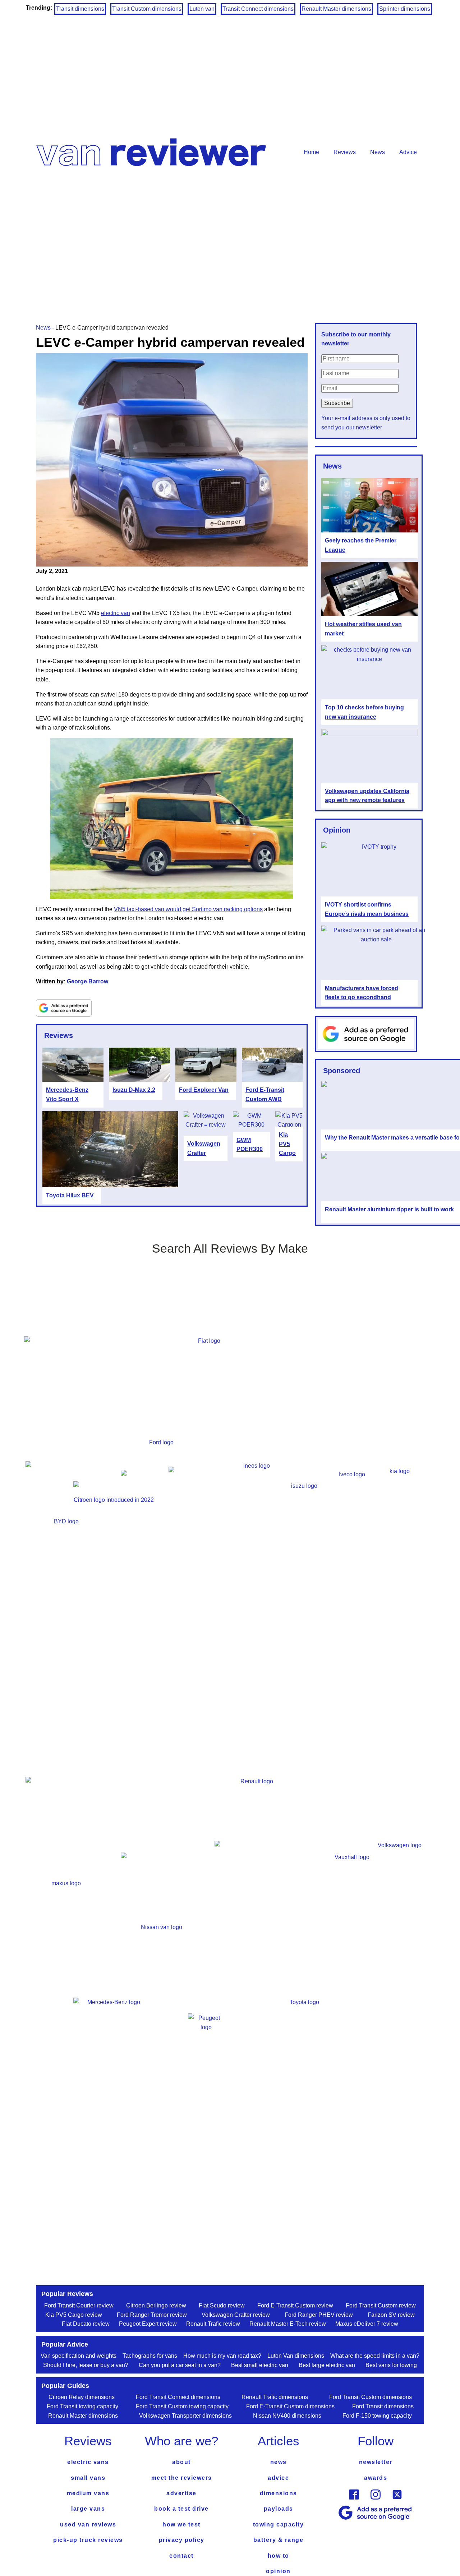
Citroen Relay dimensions (82, 2397)
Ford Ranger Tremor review (152, 2315)
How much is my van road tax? (222, 2356)
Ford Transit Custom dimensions (371, 2397)
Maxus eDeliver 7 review (367, 2324)
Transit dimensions (80, 9)
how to (279, 2556)
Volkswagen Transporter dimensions (185, 2416)
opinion (278, 2571)
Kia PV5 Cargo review (74, 2315)
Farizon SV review (391, 2315)
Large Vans (88, 2509)
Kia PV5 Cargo (287, 1144)
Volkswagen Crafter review (236, 2315)
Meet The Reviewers (182, 2478)
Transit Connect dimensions (258, 9)
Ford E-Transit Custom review (295, 2305)
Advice (408, 152)
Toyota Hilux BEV (70, 1195)
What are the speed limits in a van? (375, 2356)
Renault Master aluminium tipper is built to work (389, 1209)
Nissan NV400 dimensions (287, 2416)
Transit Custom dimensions (147, 9)
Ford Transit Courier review (79, 2305)
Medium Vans (88, 2493)
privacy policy (182, 2540)
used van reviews (88, 2524)
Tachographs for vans (150, 2356)
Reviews (345, 152)
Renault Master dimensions (336, 9)
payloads (279, 2509)
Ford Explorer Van (204, 1090)
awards (376, 2478)
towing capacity (279, 2524)
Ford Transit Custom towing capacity (182, 2406)
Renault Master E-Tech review (288, 2324)
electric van (116, 613)
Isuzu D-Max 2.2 (134, 1090)
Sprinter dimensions (405, 9)
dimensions (279, 2493)
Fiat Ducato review (86, 2324)
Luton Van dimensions (296, 2356)
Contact (181, 2556)
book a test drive (181, 2509)
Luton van (202, 9)
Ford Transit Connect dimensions (178, 2397)
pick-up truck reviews (88, 2540)
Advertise (181, 2493)
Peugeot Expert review (148, 2324)
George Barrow (88, 981)
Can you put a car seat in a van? (180, 2365)
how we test (181, 2524)
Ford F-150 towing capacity (377, 2416)
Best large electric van (327, 2365)
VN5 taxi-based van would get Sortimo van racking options (188, 909)
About (181, 2462)
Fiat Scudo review (222, 2305)
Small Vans (88, 2478)
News (378, 152)
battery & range (279, 2540)
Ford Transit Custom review (381, 2305)
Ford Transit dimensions (383, 2406)
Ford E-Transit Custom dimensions (290, 2406)
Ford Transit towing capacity (82, 2406)
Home (311, 152)
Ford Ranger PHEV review (319, 2315)
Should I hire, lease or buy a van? (86, 2365)
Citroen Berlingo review (156, 2305)
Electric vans (88, 2462)
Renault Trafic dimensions (275, 2397)
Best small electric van (260, 2365)
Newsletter (376, 2462)
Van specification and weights (79, 2356)
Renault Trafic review (213, 2324)
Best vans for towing (391, 2365)
